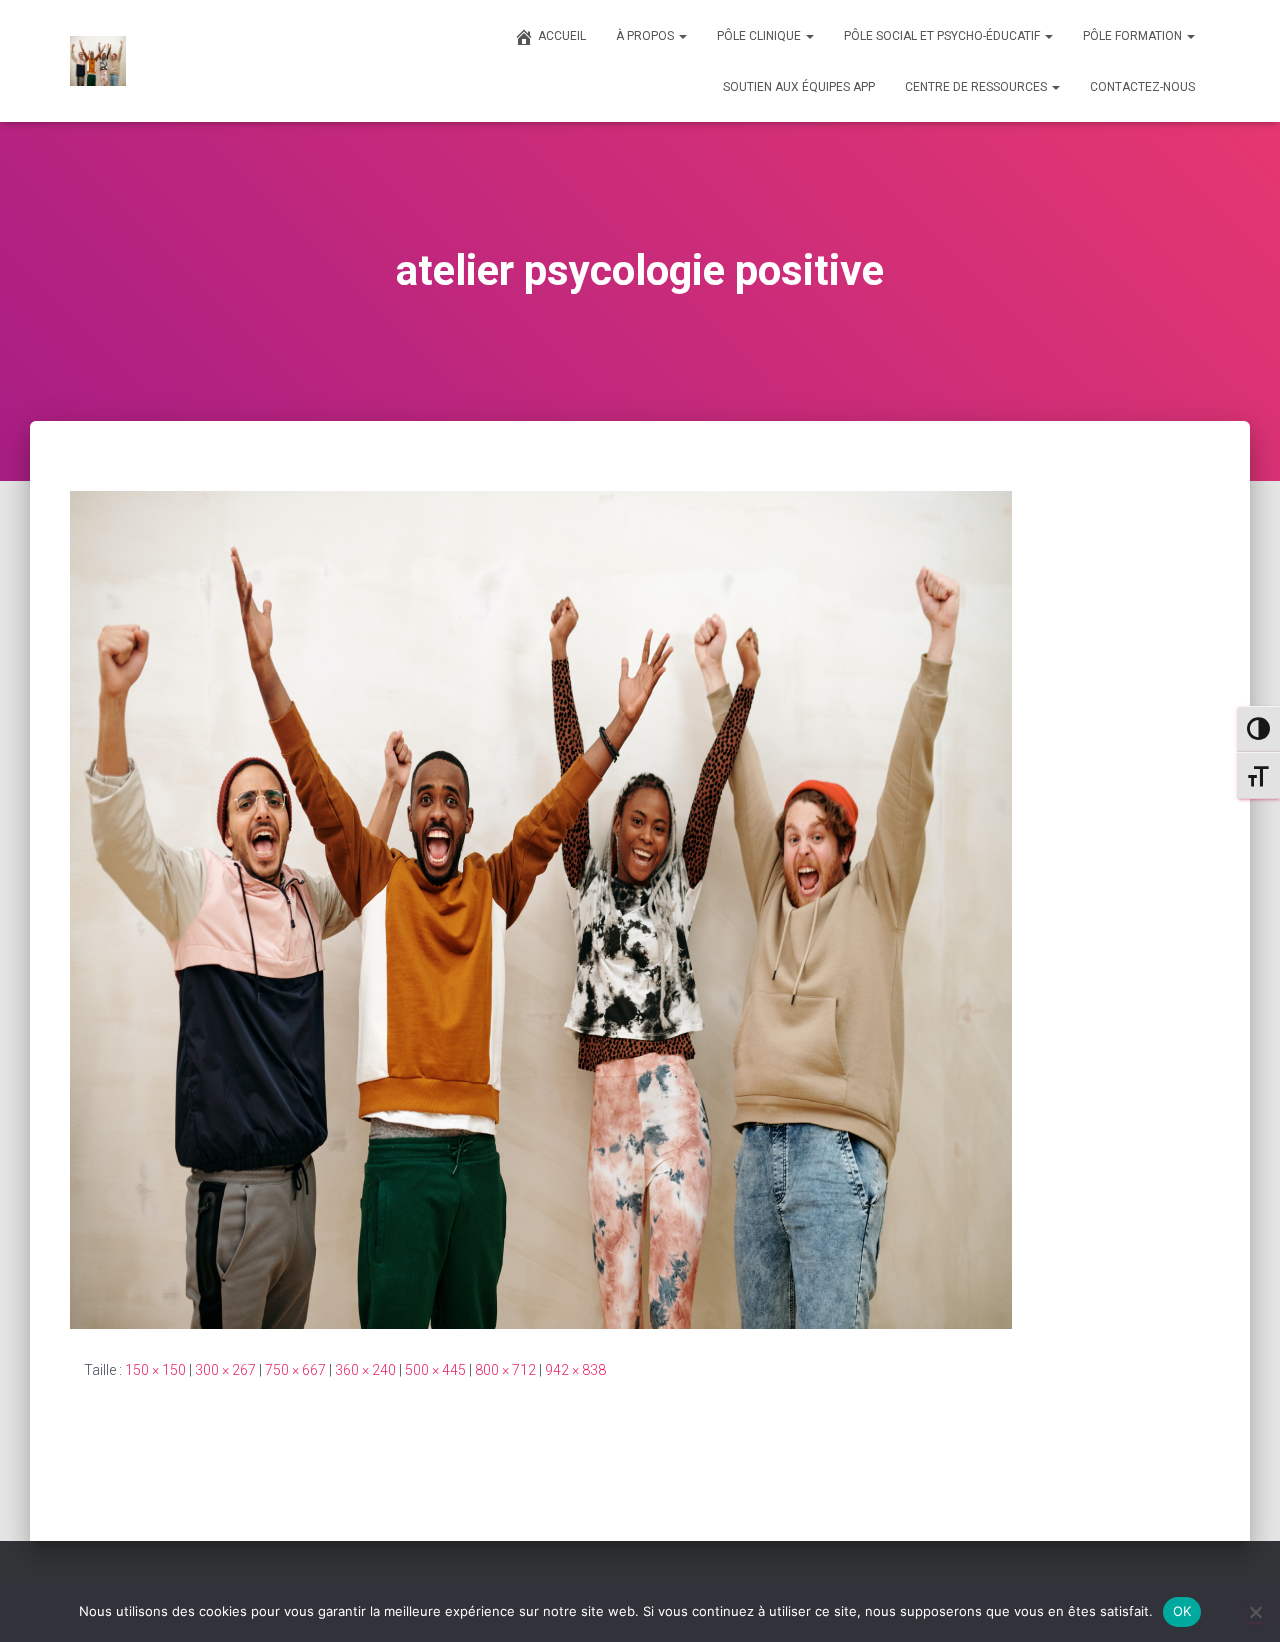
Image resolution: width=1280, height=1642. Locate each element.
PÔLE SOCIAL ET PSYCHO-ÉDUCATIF (943, 36)
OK (1182, 1611)
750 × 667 (295, 1370)
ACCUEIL (562, 36)
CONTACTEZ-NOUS (1142, 87)
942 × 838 (575, 1370)
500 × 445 (435, 1370)
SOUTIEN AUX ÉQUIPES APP (799, 87)
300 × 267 (225, 1370)
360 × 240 (365, 1370)
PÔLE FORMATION (1134, 36)
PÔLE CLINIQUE (760, 36)
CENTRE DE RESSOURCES (977, 87)
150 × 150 (155, 1370)
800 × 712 (505, 1370)
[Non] (1255, 1612)
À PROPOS (646, 36)
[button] (682, 36)
